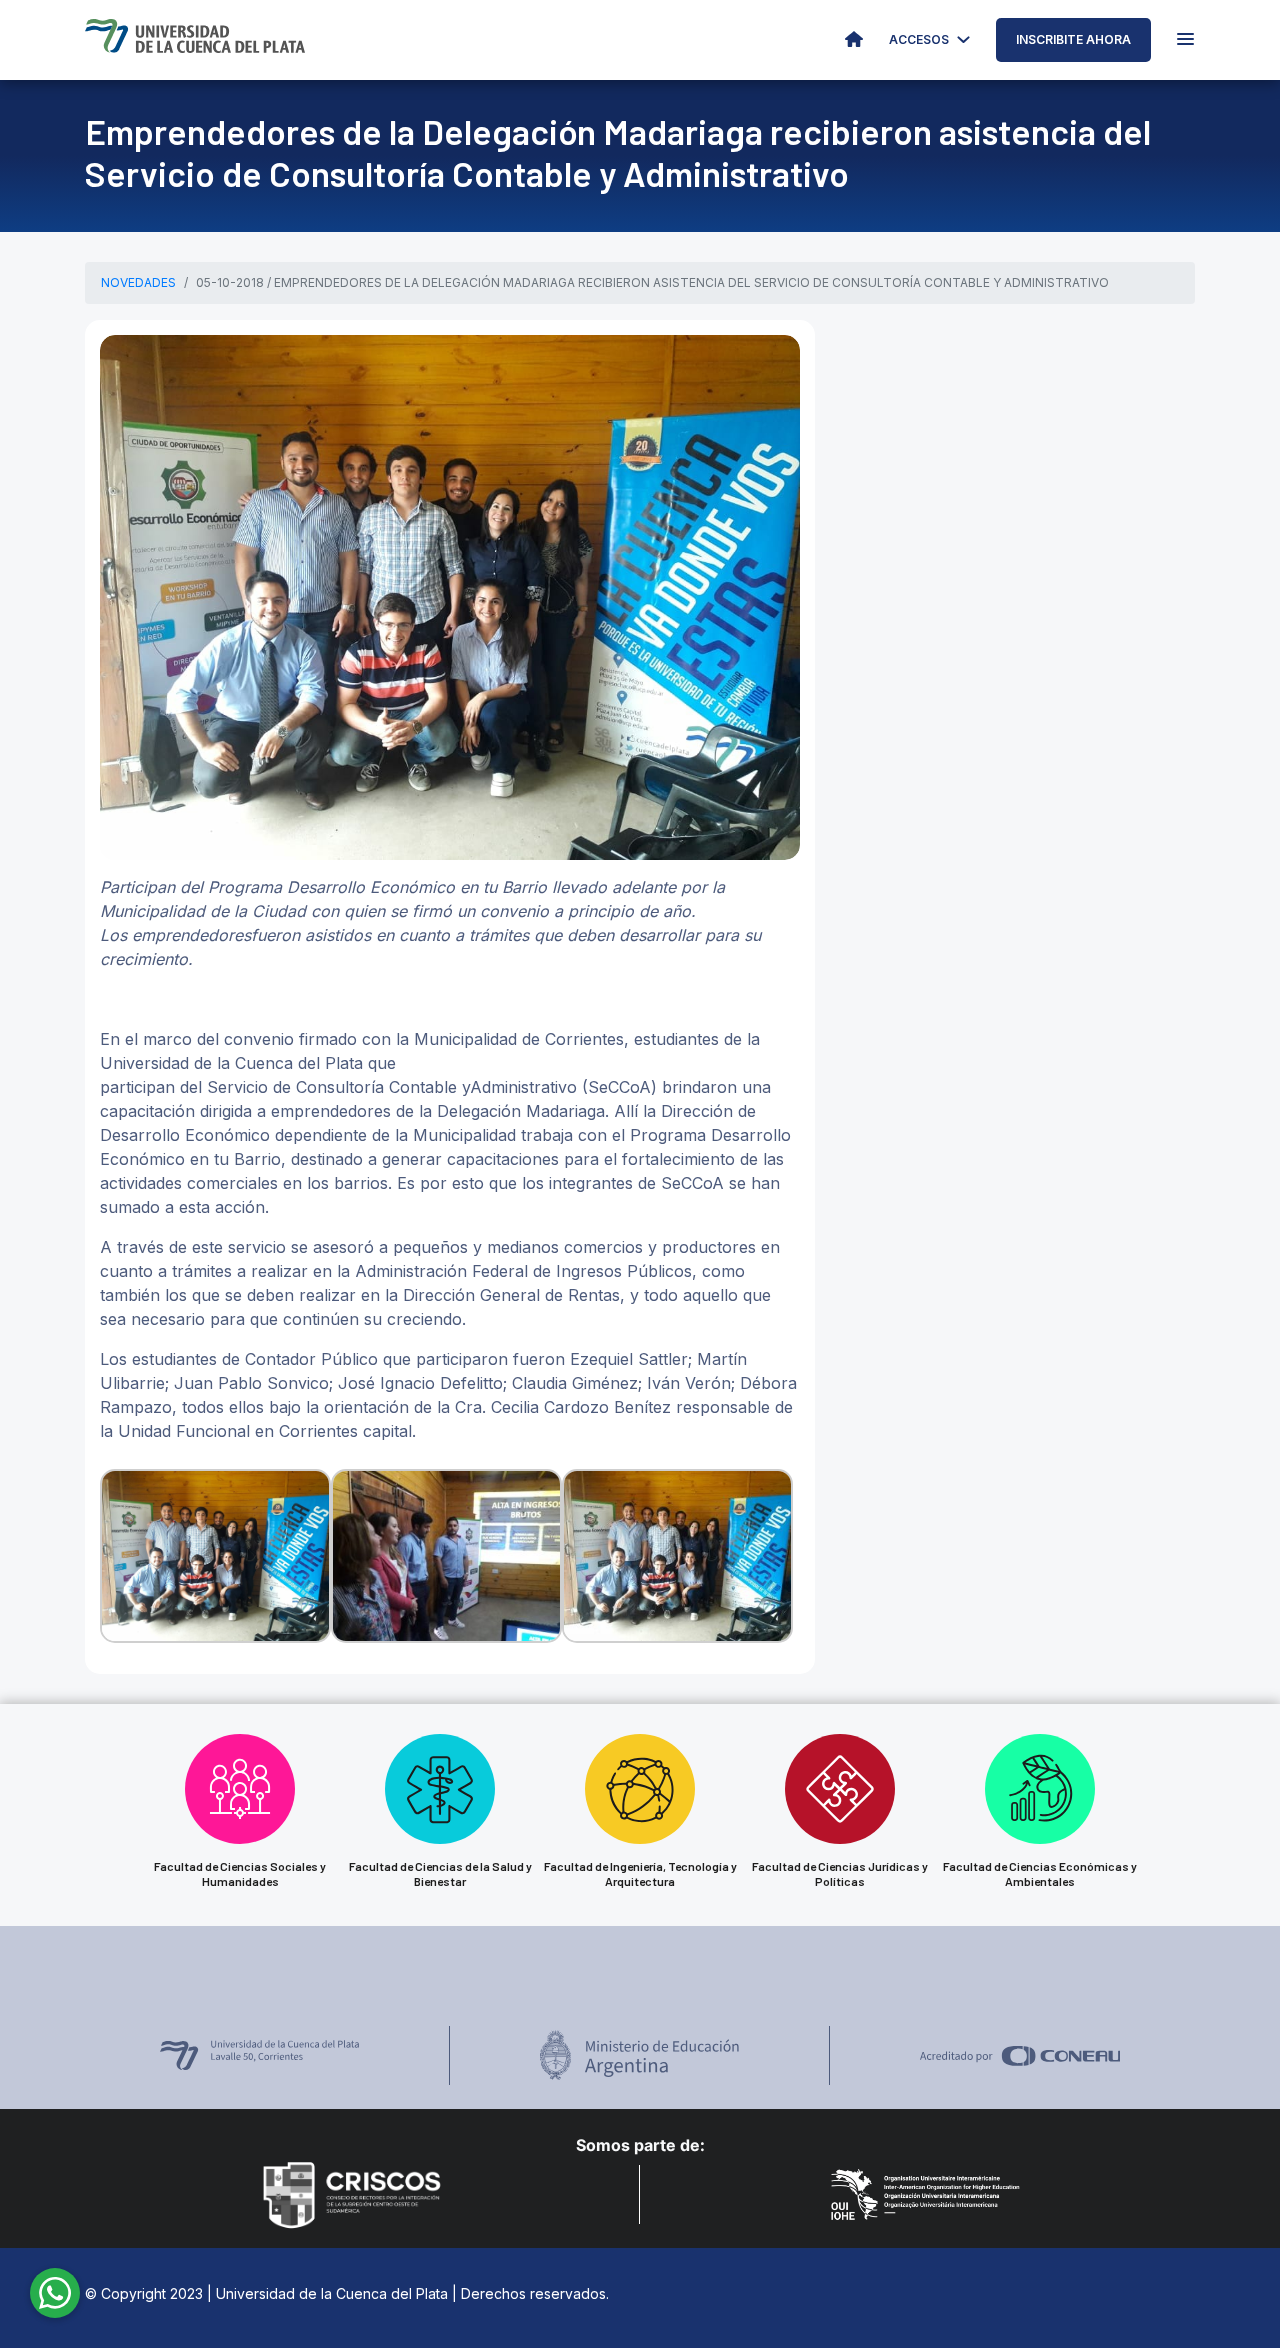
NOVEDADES (138, 282)
